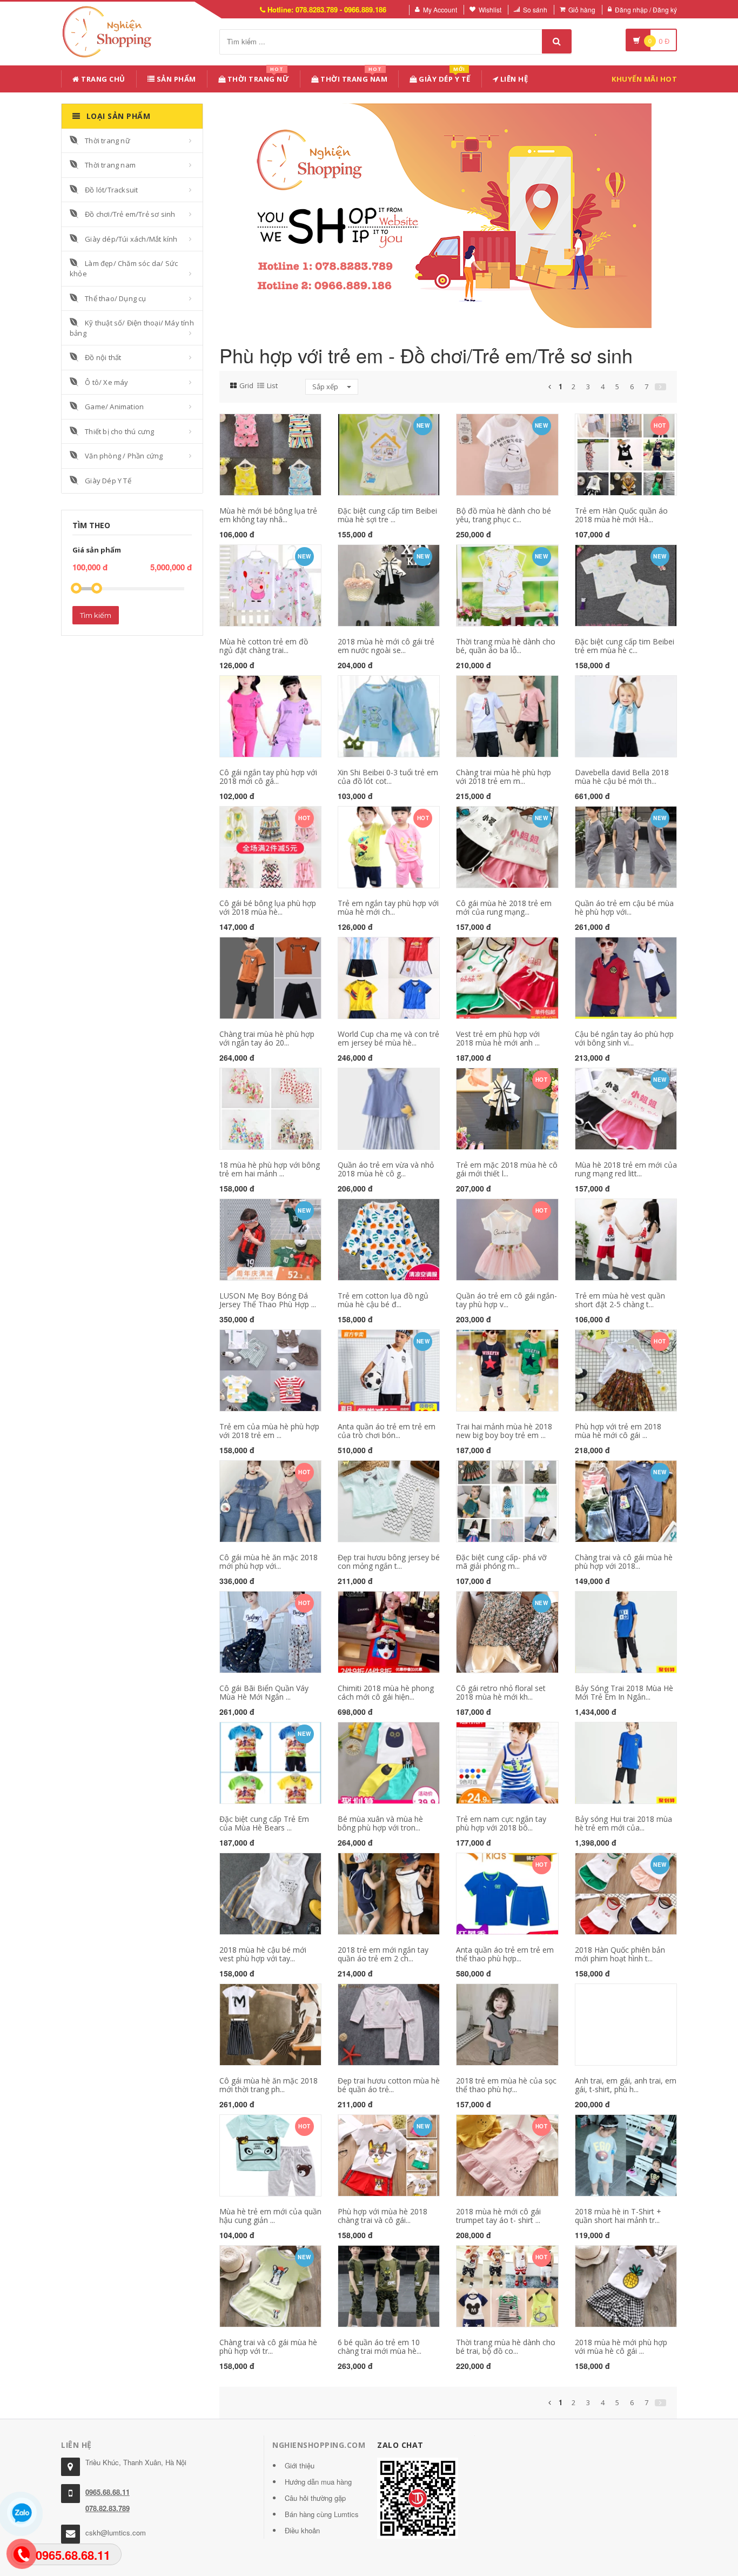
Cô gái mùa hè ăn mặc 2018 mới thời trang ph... (269, 2085)
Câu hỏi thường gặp (315, 2498)
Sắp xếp (326, 387)
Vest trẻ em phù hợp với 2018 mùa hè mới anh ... (498, 1038)
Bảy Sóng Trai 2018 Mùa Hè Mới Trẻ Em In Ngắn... (624, 1692)
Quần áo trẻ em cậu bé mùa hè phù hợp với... (624, 907)
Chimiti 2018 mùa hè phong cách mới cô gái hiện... (386, 1692)
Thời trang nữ (108, 141)
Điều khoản (302, 2530)
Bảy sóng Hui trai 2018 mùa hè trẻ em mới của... (623, 1823)
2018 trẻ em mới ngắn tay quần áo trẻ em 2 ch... (383, 1954)
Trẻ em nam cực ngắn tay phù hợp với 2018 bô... (501, 1823)
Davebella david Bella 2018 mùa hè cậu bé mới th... (622, 776)
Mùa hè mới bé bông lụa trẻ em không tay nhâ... (268, 515)
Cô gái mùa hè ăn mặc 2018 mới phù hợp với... (269, 1561)
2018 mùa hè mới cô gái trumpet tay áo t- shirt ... (498, 2215)
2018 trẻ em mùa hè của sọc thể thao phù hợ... (506, 2085)
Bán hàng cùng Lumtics (322, 2514)
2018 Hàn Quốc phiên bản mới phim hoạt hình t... (620, 1954)
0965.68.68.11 (108, 2492)
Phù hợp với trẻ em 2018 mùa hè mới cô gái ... (618, 1430)
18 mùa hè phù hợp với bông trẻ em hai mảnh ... (270, 1169)
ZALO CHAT (400, 2445)
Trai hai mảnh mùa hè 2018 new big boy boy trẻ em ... (504, 1430)
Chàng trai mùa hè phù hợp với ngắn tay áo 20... (267, 1038)
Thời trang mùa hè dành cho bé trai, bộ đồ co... (506, 2346)
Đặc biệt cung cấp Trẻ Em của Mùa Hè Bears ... (264, 1823)
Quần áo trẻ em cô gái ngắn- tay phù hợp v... (506, 1300)
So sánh (535, 9)
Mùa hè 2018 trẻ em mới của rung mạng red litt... (626, 1169)
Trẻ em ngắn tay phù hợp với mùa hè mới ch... (388, 907)
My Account (440, 9)
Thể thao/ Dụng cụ (115, 298)
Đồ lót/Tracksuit (111, 190)
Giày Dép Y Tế (444, 77)
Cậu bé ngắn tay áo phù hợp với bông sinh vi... (624, 1038)
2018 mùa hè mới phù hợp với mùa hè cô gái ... (621, 2346)
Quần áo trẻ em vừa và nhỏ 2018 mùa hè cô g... (386, 1169)
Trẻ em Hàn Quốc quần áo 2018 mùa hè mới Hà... (621, 515)
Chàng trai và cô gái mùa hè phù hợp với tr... (268, 2346)
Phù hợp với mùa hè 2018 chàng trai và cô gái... (383, 2215)
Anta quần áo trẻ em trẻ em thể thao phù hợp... (505, 1954)
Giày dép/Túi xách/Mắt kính (131, 239)
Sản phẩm (175, 79)
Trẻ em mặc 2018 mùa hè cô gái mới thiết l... (507, 1169)
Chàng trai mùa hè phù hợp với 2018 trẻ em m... (504, 776)
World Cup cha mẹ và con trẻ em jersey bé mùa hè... (388, 1038)
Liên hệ (513, 79)
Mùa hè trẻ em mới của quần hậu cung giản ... (270, 2215)
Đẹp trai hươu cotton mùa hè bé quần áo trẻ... (389, 2085)
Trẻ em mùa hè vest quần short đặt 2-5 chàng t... (620, 1300)
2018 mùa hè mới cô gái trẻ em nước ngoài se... (386, 645)
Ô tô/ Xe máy (106, 382)
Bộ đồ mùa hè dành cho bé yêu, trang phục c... (504, 515)
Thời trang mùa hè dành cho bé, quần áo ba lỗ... (506, 645)
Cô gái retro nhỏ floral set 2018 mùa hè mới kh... (501, 1692)
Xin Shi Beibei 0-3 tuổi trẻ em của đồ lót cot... (388, 776)
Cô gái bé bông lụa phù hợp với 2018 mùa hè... (268, 907)
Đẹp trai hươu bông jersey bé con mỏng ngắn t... (389, 1561)
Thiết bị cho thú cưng (119, 431)
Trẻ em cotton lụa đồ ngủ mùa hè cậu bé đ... (383, 1300)
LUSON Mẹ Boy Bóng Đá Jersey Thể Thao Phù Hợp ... (268, 1300)
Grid (246, 385)
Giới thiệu (300, 2465)
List (272, 385)
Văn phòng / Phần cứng (124, 456)
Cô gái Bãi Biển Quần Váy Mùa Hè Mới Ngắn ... (264, 1692)
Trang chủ (102, 79)
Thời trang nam (110, 165)
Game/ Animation (114, 407)
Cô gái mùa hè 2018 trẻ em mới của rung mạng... (504, 907)
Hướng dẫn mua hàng (318, 2482)
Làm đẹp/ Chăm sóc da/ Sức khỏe (124, 268)
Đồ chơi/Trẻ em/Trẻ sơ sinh (130, 214)
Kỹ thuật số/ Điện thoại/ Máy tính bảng (132, 328)
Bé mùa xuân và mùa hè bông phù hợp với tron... (380, 1823)
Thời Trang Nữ (257, 77)
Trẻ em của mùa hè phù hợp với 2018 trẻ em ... (269, 1430)
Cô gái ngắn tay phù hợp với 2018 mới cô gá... (268, 776)
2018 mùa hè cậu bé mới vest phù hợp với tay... (263, 1954)
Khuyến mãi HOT (644, 79)
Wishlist (490, 9)
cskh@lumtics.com (116, 2532)
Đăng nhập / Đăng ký (646, 9)
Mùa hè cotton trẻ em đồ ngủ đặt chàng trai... (264, 645)
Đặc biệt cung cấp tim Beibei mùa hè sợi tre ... (387, 515)
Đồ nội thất (103, 357)
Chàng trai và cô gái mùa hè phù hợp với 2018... (624, 1561)
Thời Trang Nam (353, 77)
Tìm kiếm (96, 615)
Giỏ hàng (582, 9)
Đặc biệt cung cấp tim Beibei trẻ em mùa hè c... (625, 645)
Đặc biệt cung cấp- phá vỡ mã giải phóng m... (501, 1561)
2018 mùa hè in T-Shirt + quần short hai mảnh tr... (618, 2215)
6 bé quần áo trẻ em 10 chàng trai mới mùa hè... (380, 2346)
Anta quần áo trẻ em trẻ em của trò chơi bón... (387, 1430)
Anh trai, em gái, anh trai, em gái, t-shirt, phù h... (626, 2085)
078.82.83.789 (108, 2508)
